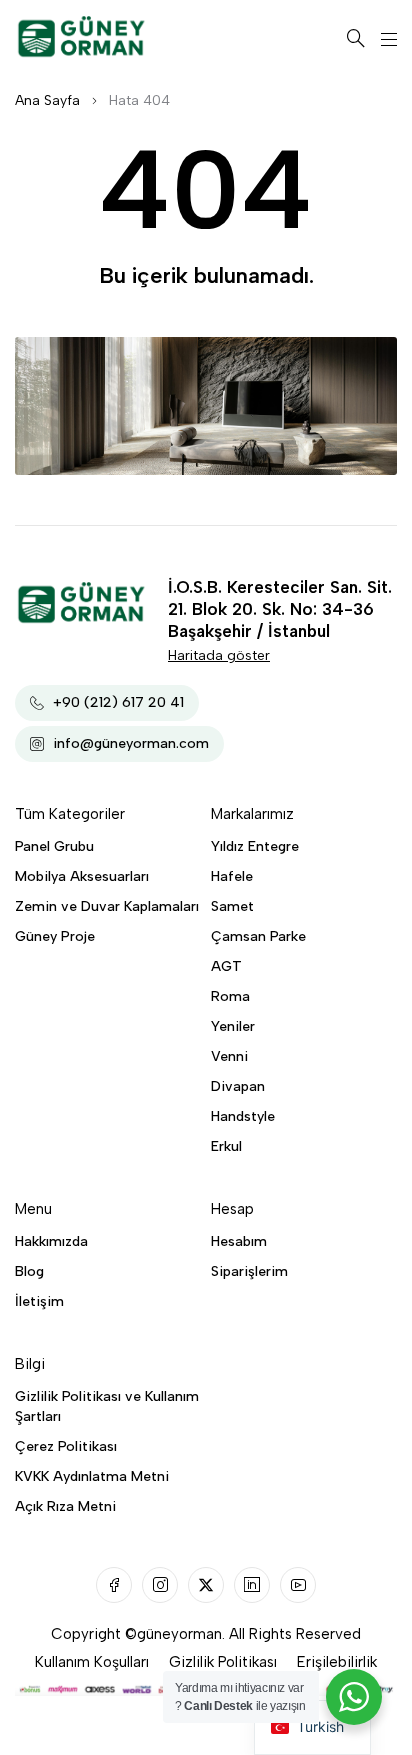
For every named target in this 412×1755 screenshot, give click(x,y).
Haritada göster (219, 655)
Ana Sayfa (47, 100)
